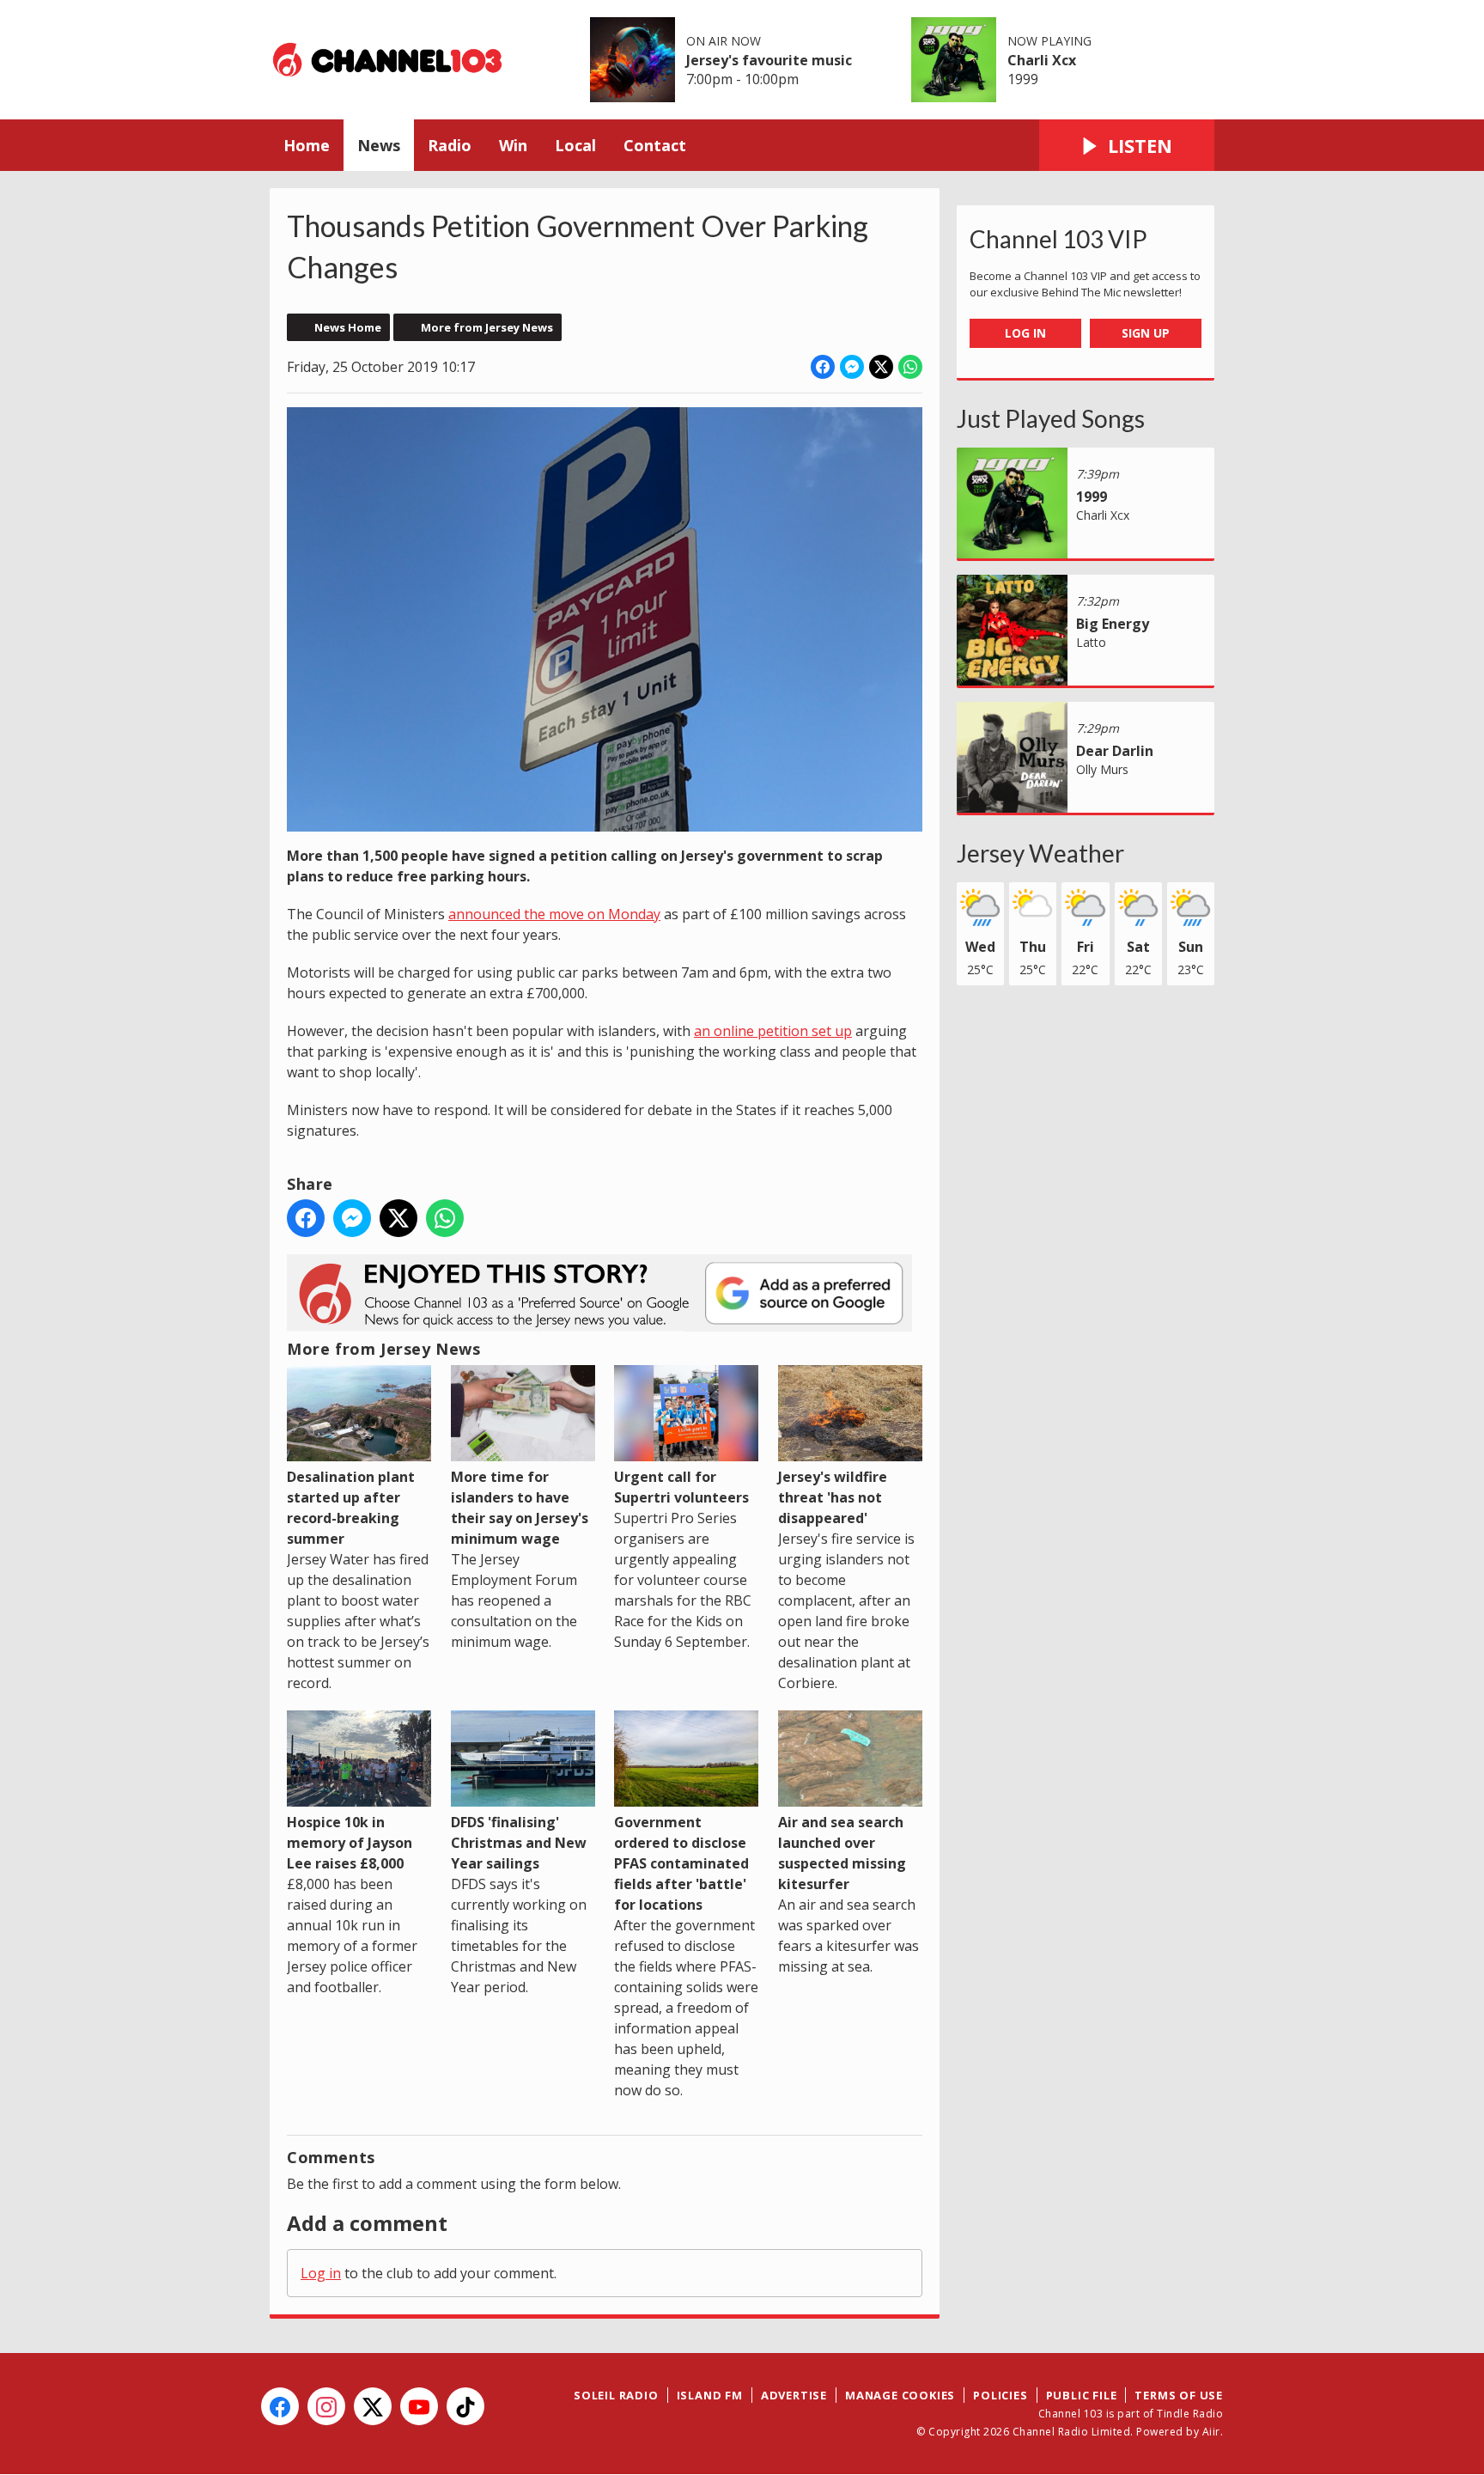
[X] (373, 2406)
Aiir (1211, 2432)
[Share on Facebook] (823, 367)
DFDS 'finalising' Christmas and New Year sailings (519, 1843)
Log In (1025, 333)
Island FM (710, 2395)
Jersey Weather (1040, 853)
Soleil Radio (616, 2395)
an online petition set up (773, 1031)
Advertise (794, 2395)
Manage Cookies (900, 2395)
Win (513, 145)
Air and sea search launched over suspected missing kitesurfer (842, 1853)
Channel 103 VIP (1058, 239)
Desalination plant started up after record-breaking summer (351, 1508)
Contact (655, 145)
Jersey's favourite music (769, 60)
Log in (321, 2273)
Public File (1082, 2395)
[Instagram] (326, 2406)
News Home (348, 327)
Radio (450, 145)
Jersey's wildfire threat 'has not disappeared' (833, 1497)
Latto (1091, 642)
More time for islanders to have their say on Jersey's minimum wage (520, 1508)
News (379, 145)
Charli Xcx (1042, 60)
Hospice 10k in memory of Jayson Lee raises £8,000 (350, 1843)
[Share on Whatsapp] (910, 367)
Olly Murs (1102, 769)
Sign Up (1146, 333)
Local (575, 145)
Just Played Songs (1051, 418)
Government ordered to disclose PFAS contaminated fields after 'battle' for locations (681, 1863)
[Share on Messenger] (852, 367)
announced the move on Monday (554, 914)
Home (307, 145)
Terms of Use (1179, 2395)
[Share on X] (881, 367)
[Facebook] (280, 2406)
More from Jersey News (487, 327)
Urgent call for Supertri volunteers (681, 1487)
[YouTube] (419, 2406)
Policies (1000, 2395)
